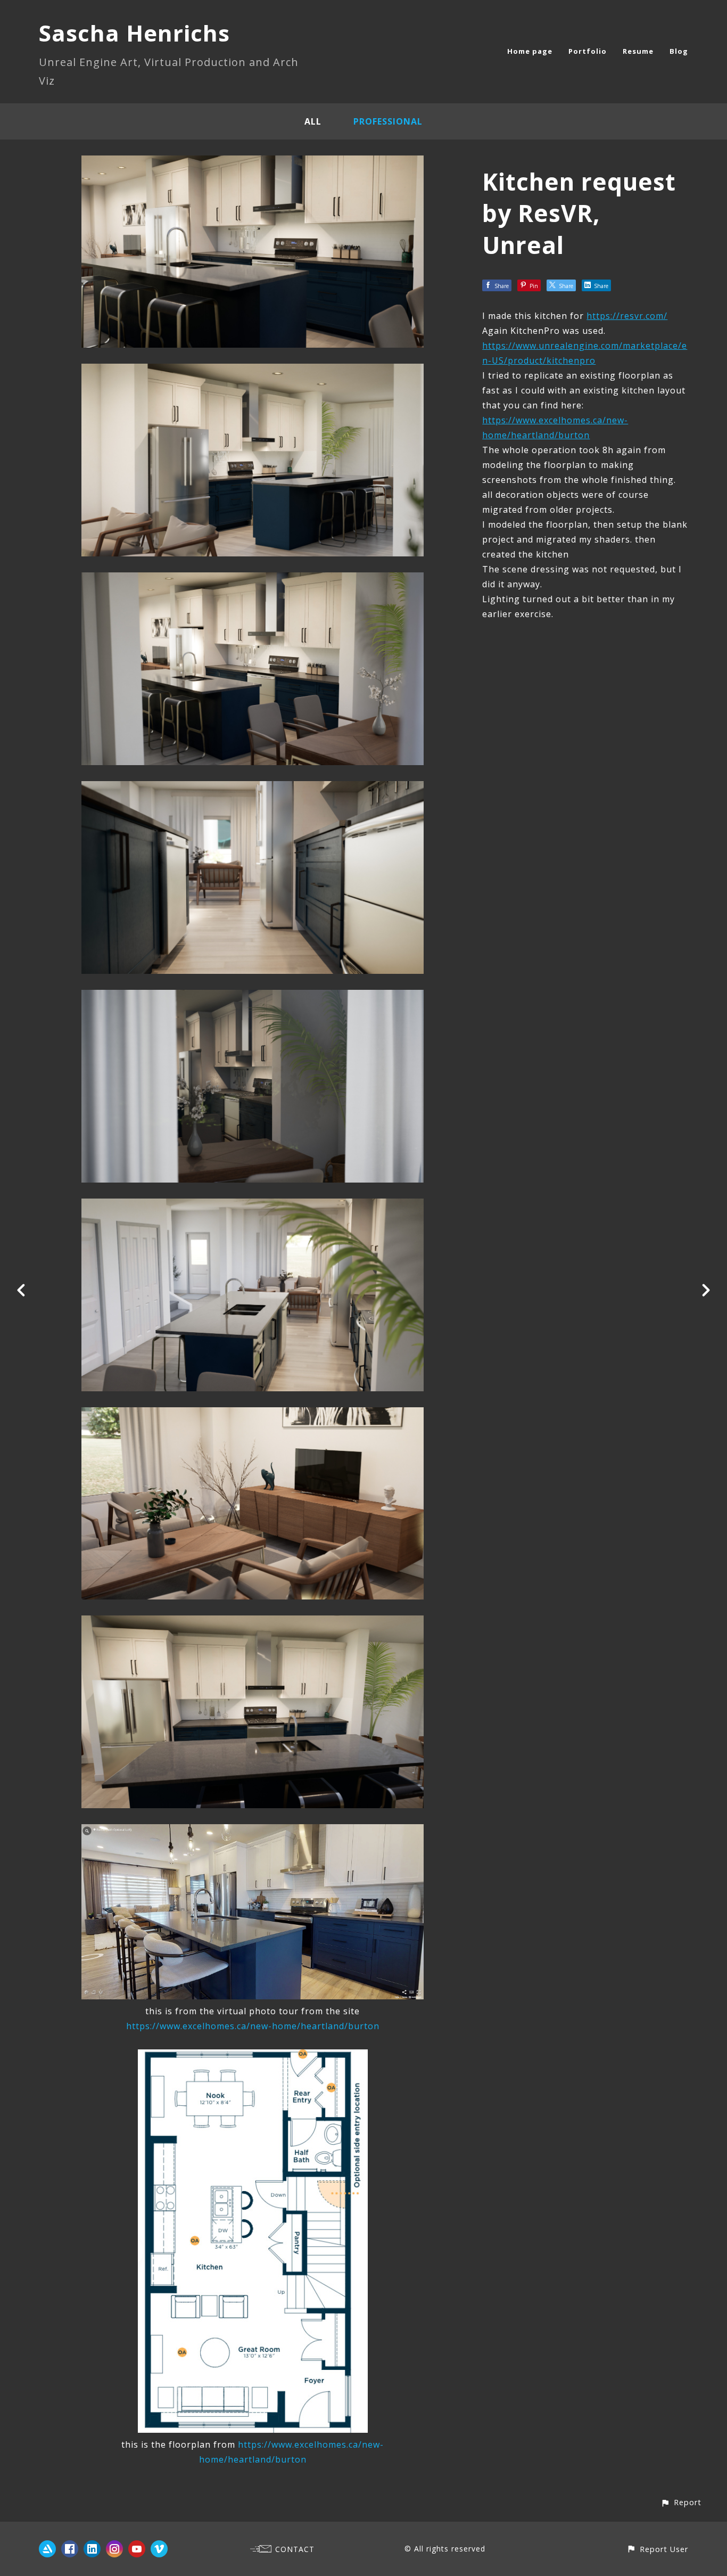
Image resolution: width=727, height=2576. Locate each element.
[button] (681, 2502)
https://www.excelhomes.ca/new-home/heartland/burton (253, 2026)
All (313, 121)
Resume (638, 51)
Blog (679, 51)
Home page (530, 51)
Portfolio (588, 51)
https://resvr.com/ (627, 316)
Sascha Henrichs (134, 33)
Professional (388, 121)
